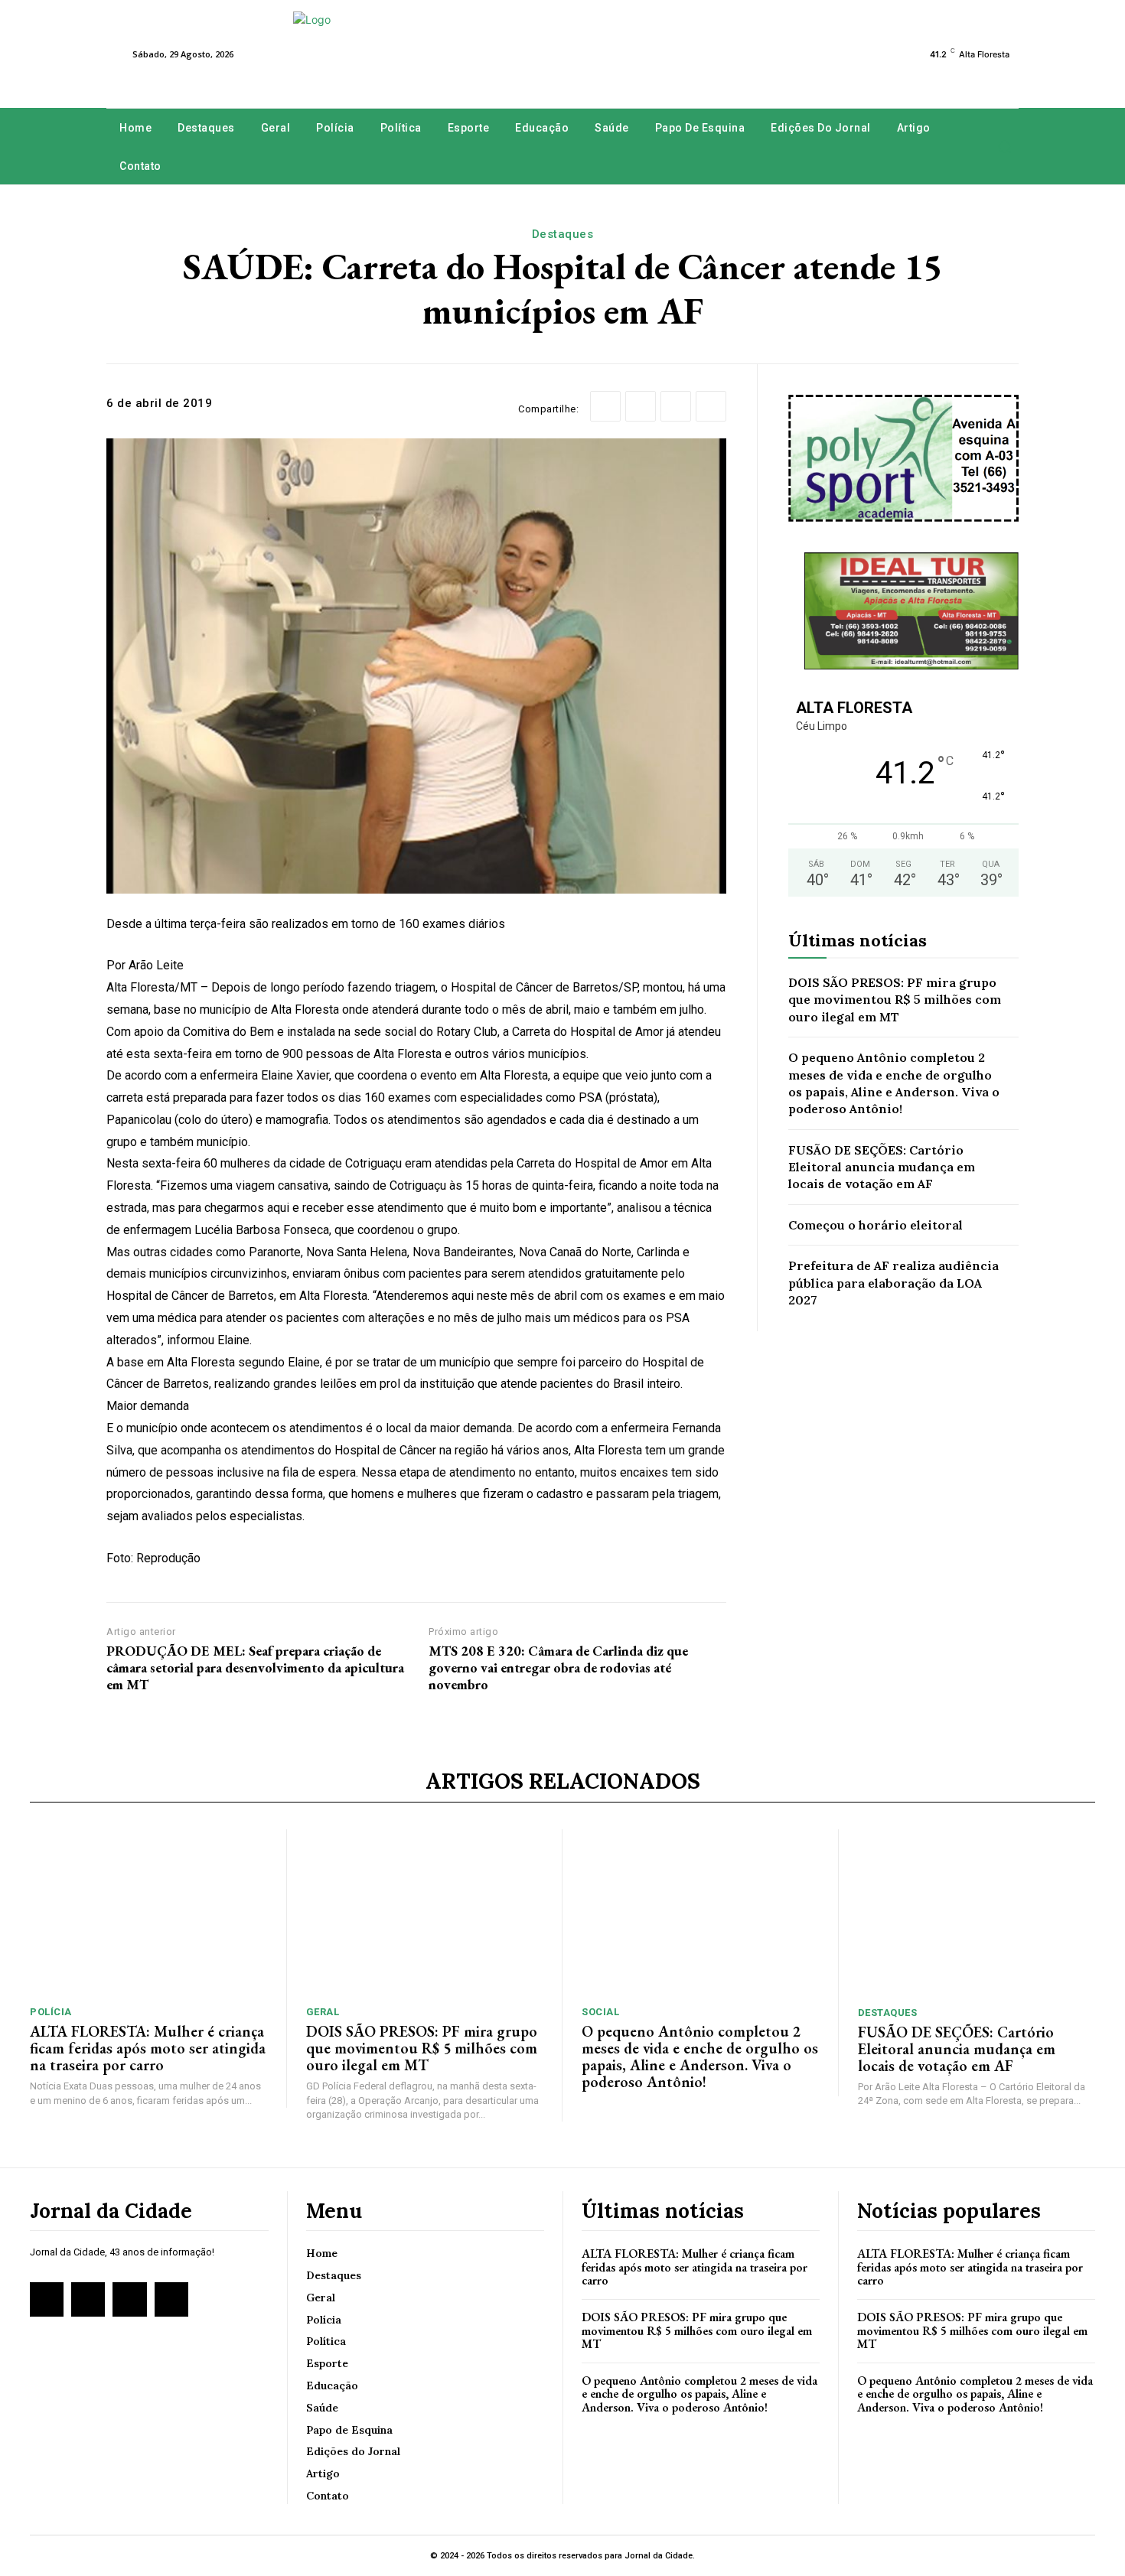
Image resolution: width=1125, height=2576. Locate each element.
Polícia (51, 2012)
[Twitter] (641, 406)
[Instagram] (88, 2299)
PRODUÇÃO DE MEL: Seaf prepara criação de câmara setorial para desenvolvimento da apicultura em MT (255, 1667)
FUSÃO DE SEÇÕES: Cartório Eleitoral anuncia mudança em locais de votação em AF (882, 1167)
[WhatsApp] (711, 406)
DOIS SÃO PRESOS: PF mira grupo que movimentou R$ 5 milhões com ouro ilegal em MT (895, 1000)
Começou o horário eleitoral (876, 1225)
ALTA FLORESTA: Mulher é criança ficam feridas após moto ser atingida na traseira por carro (148, 2048)
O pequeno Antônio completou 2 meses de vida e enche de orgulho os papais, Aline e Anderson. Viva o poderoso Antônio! (700, 2057)
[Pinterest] (676, 406)
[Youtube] (171, 2299)
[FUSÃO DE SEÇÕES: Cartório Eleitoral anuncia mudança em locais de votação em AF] (977, 1912)
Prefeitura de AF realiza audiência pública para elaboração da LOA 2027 (893, 1283)
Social (600, 2012)
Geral (323, 2012)
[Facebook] (605, 406)
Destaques (563, 234)
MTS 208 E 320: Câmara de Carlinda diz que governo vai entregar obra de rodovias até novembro (558, 1667)
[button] (1004, 147)
